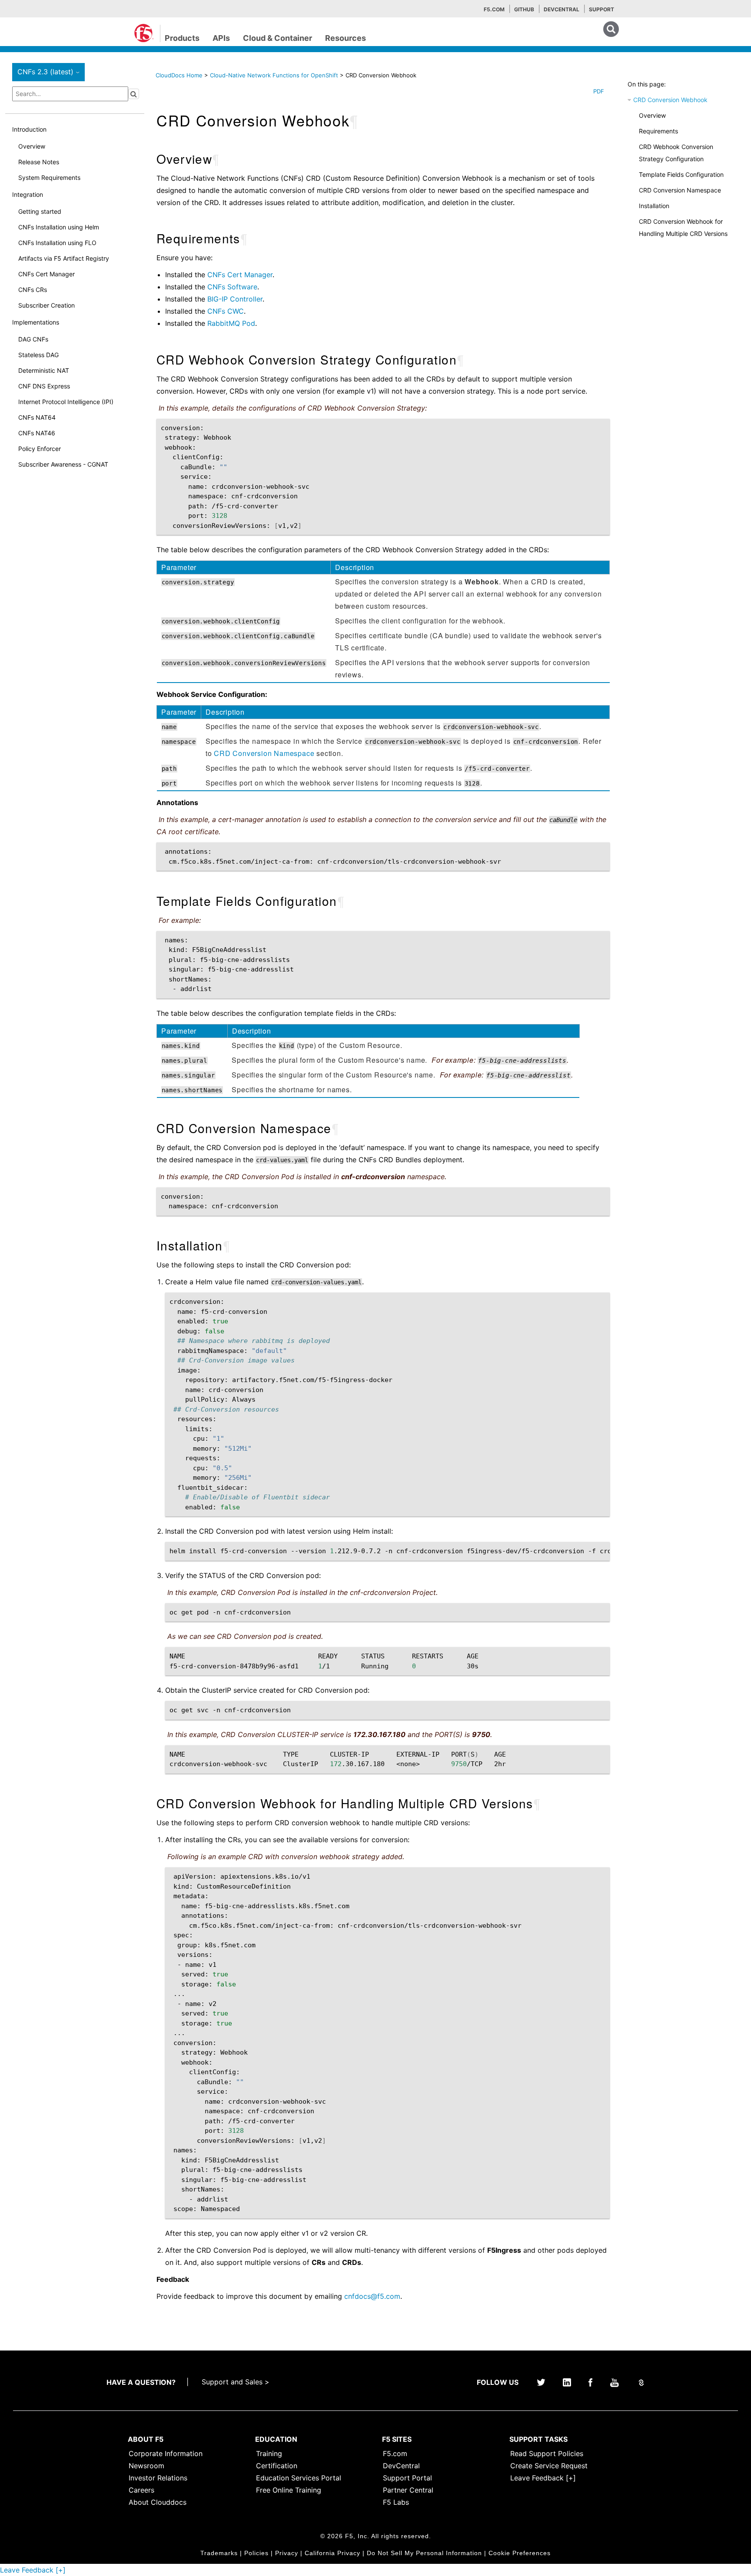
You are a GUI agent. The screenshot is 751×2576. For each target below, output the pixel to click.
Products (182, 38)
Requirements (658, 131)
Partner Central (408, 2490)
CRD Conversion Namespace (680, 190)
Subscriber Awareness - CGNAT (63, 464)
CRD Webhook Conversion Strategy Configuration (676, 153)
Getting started (40, 211)
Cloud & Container (277, 38)
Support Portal (407, 2478)
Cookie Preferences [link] (520, 2553)
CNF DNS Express (44, 386)
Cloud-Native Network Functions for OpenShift (275, 75)
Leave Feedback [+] (543, 2478)
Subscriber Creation (47, 305)
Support (601, 9)
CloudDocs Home (179, 75)
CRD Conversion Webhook (670, 100)
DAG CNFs (33, 339)
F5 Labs (396, 2502)
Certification (277, 2466)
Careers (141, 2490)
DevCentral (401, 2466)
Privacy (287, 2553)
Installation (654, 206)
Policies (256, 2553)
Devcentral (562, 9)
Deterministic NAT (44, 370)
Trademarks (219, 2553)
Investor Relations (158, 2478)
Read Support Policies (547, 2453)
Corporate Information (166, 2453)
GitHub (524, 9)
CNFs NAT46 (37, 433)
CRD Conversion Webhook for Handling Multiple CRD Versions (683, 227)
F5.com (494, 9)
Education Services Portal (299, 2478)
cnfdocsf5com (372, 2296)
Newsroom (146, 2466)
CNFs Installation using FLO (57, 243)
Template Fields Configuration (681, 174)
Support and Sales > (236, 2382)
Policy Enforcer (40, 449)
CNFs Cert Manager (47, 274)
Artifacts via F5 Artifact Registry (64, 258)
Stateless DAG (38, 355)
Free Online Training (289, 2490)
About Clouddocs (158, 2502)
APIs (221, 38)
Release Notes (39, 162)
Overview (32, 146)
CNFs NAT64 (37, 417)
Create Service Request (549, 2466)
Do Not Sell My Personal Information (424, 2553)
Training (269, 2453)
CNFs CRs (33, 290)
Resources (346, 38)
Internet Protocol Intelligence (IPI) (66, 402)
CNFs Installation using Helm (59, 227)
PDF (599, 91)
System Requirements (49, 177)
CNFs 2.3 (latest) (50, 72)
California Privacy (332, 2553)
